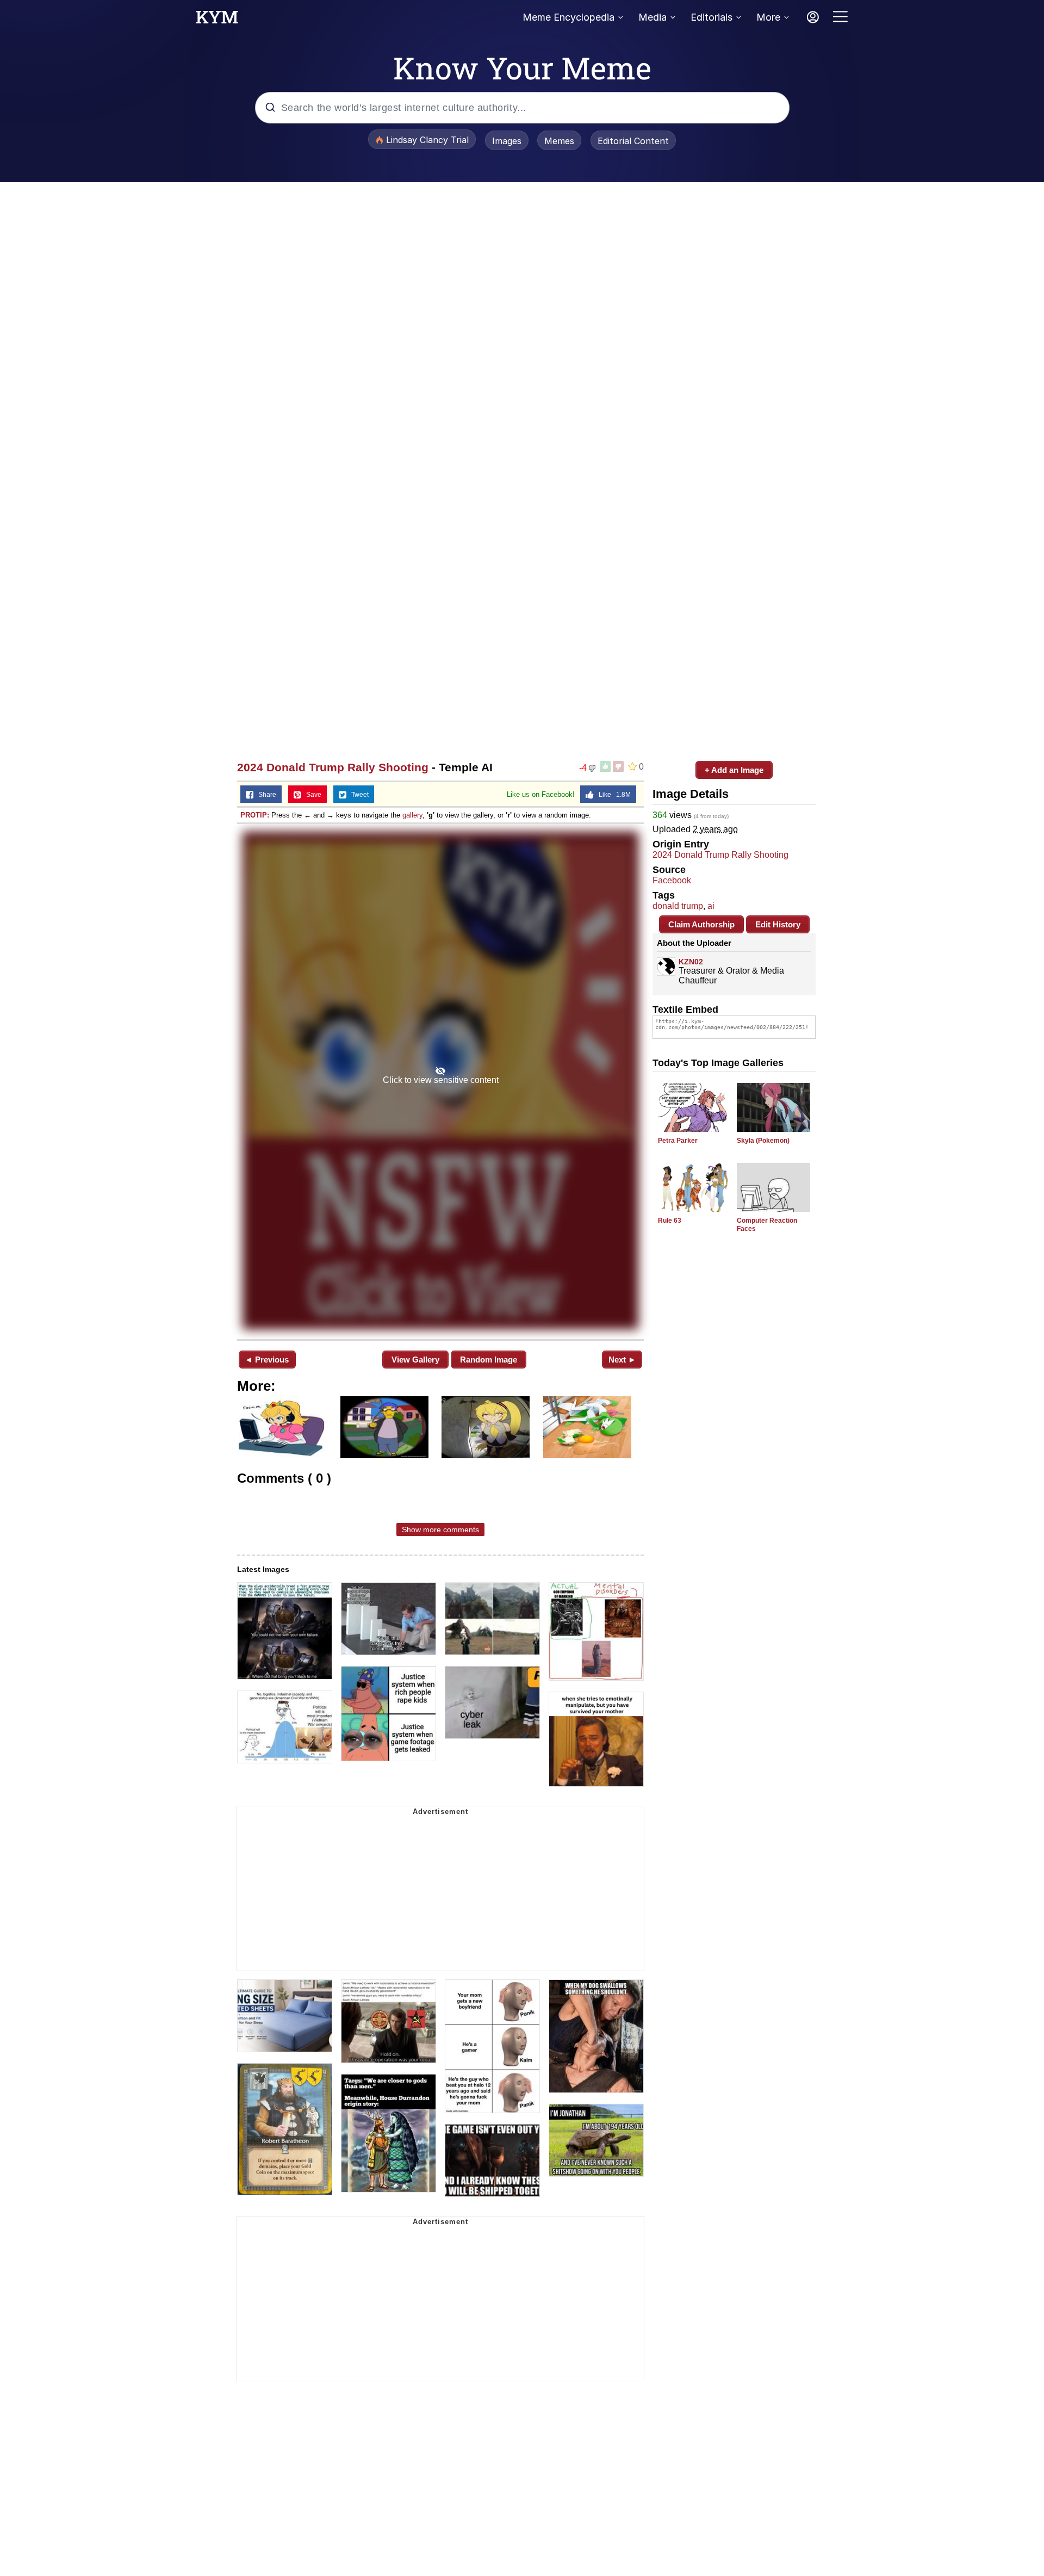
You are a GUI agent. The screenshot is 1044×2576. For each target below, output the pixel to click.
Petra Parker (678, 1141)
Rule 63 (670, 1221)
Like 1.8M (612, 795)
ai (711, 906)
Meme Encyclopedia (568, 17)
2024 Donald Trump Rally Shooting (333, 767)
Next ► (622, 1360)
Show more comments (440, 1530)
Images (507, 141)
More (768, 17)
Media (652, 17)
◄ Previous (267, 1360)
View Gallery (415, 1360)
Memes (559, 141)
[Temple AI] (440, 1080)
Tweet (358, 795)
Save (311, 795)
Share (265, 795)
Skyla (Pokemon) (763, 1141)
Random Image (489, 1360)
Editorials (711, 17)
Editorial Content (633, 141)
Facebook (672, 880)
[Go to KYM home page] (217, 20)
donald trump (678, 906)
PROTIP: (255, 815)
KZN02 (691, 962)
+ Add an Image (734, 770)
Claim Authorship (701, 924)
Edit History (778, 924)
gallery (412, 815)
